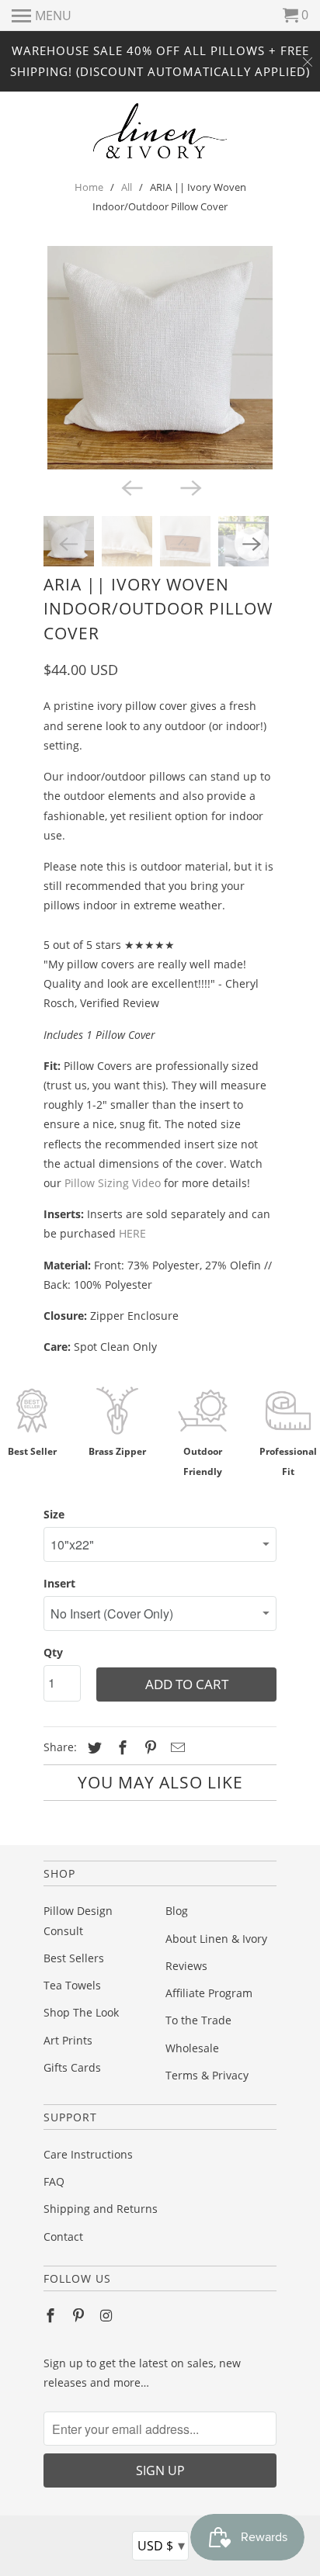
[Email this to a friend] (176, 1747)
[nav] (42, 16)
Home (89, 187)
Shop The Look (81, 2012)
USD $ (161, 2545)
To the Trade (198, 2020)
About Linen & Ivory (216, 1939)
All (127, 187)
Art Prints (68, 2040)
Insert (59, 1583)
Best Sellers (74, 1958)
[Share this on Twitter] (92, 1747)
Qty (53, 1652)
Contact (63, 2237)
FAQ (54, 2181)
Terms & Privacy (207, 2075)
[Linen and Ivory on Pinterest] (80, 2315)
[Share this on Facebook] (120, 1747)
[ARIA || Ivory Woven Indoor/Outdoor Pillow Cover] (160, 358)
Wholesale (192, 2048)
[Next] (190, 486)
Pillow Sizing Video (113, 1183)
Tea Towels (72, 1985)
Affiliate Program (209, 1993)
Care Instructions (88, 2154)
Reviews (186, 1966)
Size (54, 1514)
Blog (177, 1911)
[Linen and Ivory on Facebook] (52, 2315)
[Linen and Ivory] (160, 131)
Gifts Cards (72, 2067)
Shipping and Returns (101, 2209)
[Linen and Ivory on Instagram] (108, 2315)
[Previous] (130, 486)
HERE (132, 1233)
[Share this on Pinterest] (148, 1747)
